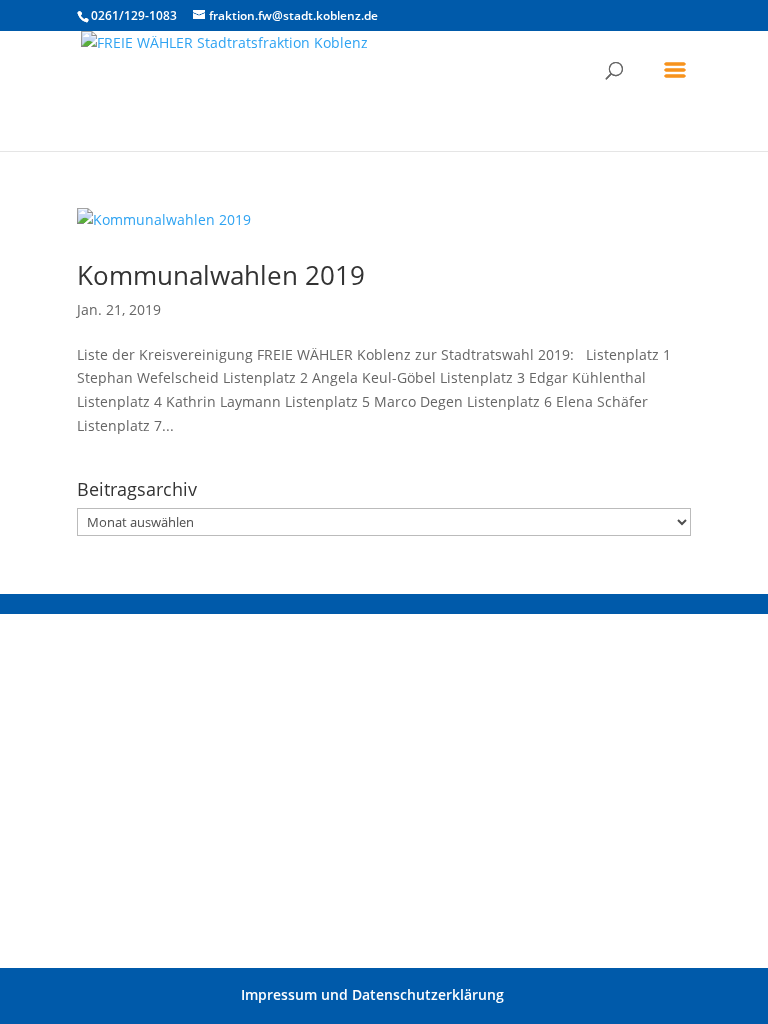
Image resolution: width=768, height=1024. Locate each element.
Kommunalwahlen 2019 (221, 275)
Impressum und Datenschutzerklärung (372, 994)
